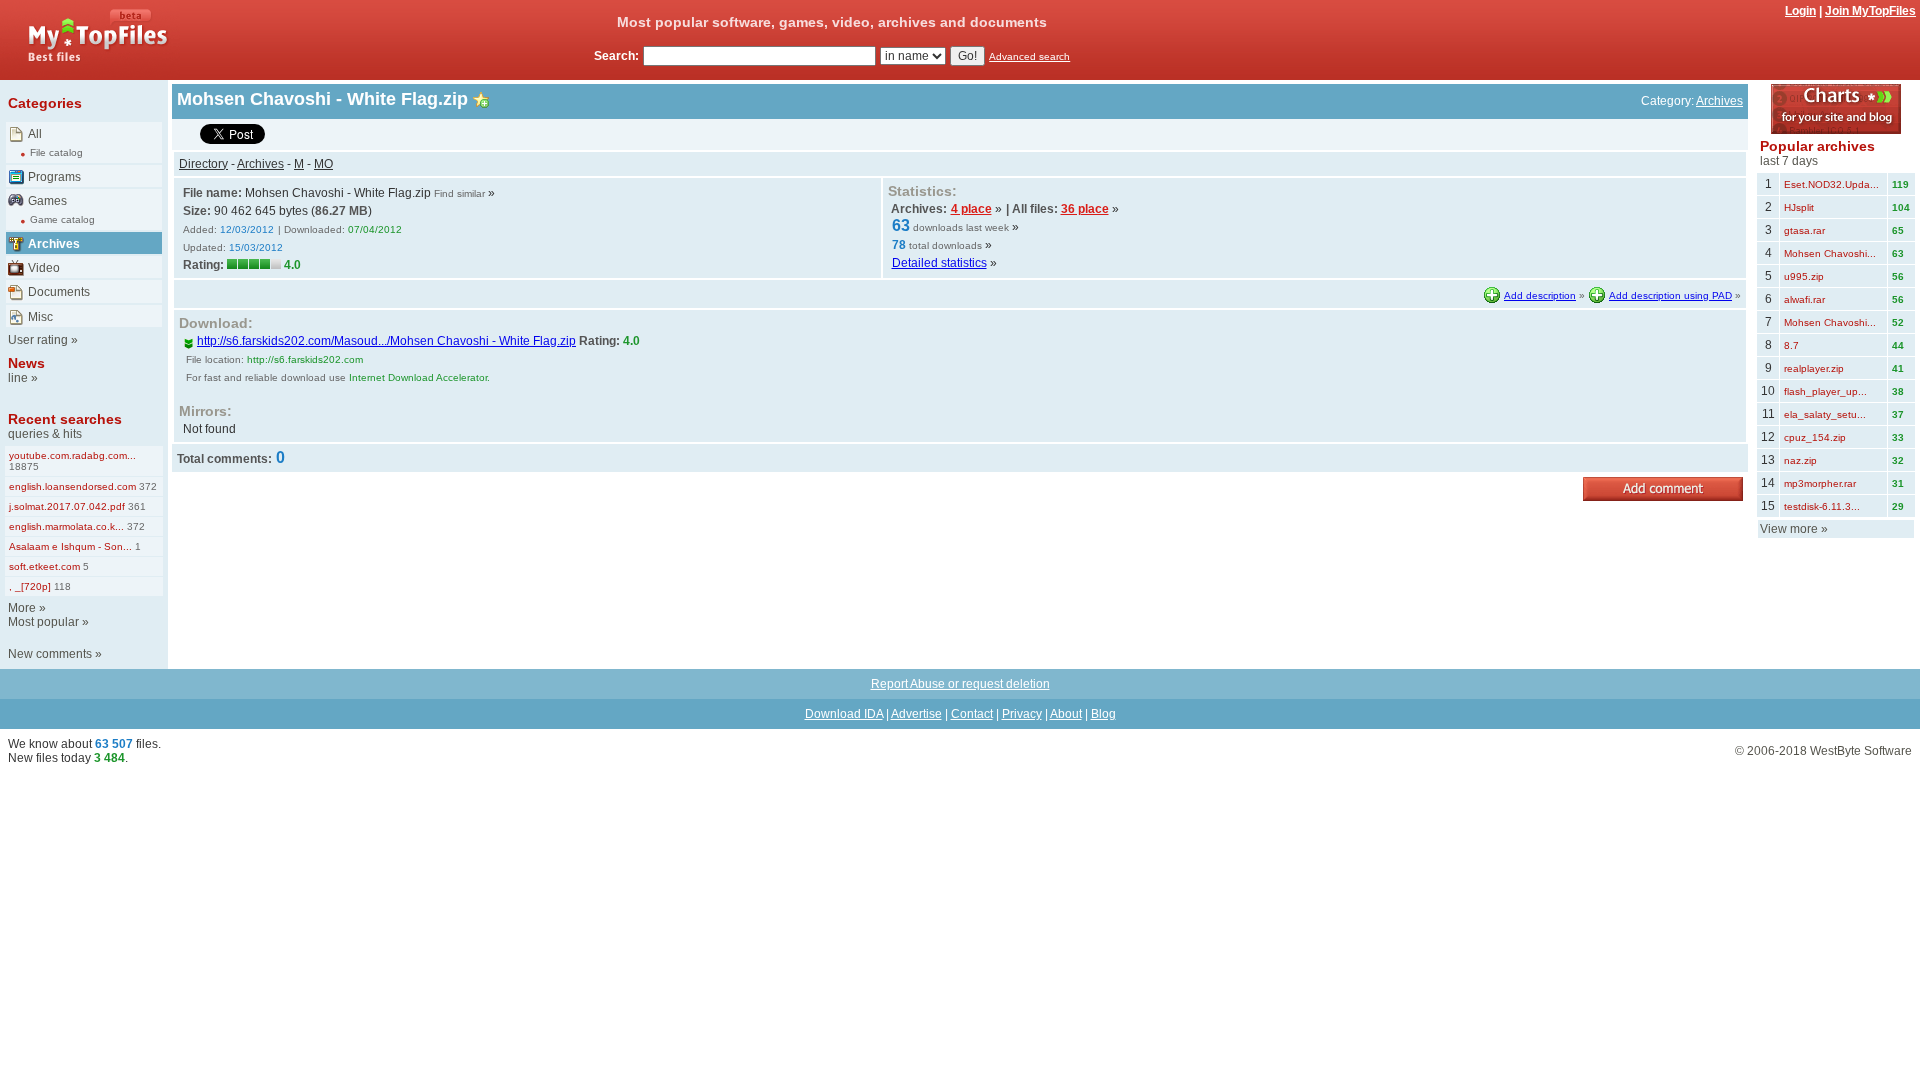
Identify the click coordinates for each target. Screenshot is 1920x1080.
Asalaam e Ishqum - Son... (70, 546)
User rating (38, 340)
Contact (972, 714)
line (18, 378)
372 (146, 486)
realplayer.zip (1814, 368)
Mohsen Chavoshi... (1830, 253)
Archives (54, 244)
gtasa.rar (1804, 230)
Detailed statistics (939, 263)
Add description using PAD (1670, 295)
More (22, 608)
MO (323, 164)
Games (47, 201)
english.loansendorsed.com (72, 486)
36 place (1085, 209)
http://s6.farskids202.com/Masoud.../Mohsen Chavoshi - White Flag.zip (386, 341)
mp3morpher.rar (1820, 483)
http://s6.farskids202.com (305, 359)
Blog (1103, 714)
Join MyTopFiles (1870, 11)
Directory (203, 164)
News (26, 363)
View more (1789, 529)
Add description (1540, 295)
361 (135, 506)
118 (61, 586)
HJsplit (1799, 207)
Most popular (43, 622)
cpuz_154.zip (1815, 437)
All (35, 134)
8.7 (1791, 345)
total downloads (945, 245)
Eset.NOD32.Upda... (1831, 184)
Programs (54, 177)
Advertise (916, 714)
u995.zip (1804, 276)
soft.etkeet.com (44, 566)
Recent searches (65, 419)
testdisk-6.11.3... (1822, 506)
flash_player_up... (1825, 391)
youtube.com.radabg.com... (72, 455)
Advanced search (1029, 56)
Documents (59, 292)
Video (44, 268)
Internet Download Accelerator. (419, 377)
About (1066, 714)
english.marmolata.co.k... (66, 526)
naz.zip (1800, 460)
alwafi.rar (1804, 299)
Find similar (459, 193)
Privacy (1022, 714)
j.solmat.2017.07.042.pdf (67, 506)
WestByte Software (1861, 751)
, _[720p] (30, 586)
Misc (40, 317)
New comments (50, 654)
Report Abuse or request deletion (960, 684)
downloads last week (961, 227)
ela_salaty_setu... (1825, 414)
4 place (971, 209)
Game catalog (62, 219)
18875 (24, 466)
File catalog (56, 152)
